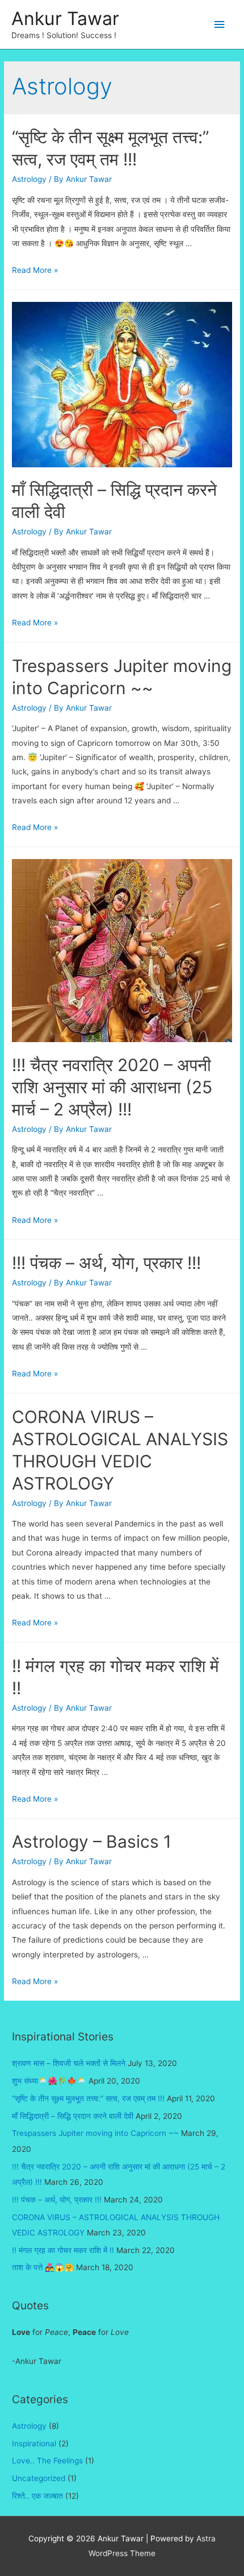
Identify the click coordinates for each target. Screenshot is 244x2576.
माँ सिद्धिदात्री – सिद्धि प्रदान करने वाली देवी (73, 2116)
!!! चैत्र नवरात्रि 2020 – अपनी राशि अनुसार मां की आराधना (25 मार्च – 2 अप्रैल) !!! (112, 1087)
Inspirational (34, 2444)
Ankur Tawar (65, 18)
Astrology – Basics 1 (92, 1841)
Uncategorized (39, 2478)
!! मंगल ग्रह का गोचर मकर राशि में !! (63, 2250)
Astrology (29, 179)
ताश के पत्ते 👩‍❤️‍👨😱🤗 (43, 2267)
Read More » (35, 270)
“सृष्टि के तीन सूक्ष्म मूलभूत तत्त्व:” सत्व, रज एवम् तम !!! (88, 2098)
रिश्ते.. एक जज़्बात (37, 2496)
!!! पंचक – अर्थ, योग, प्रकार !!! (106, 1263)
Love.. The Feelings (47, 2461)
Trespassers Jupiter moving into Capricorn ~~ (95, 2133)
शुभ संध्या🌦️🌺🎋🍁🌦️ (49, 2081)
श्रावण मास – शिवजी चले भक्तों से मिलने (69, 2063)
